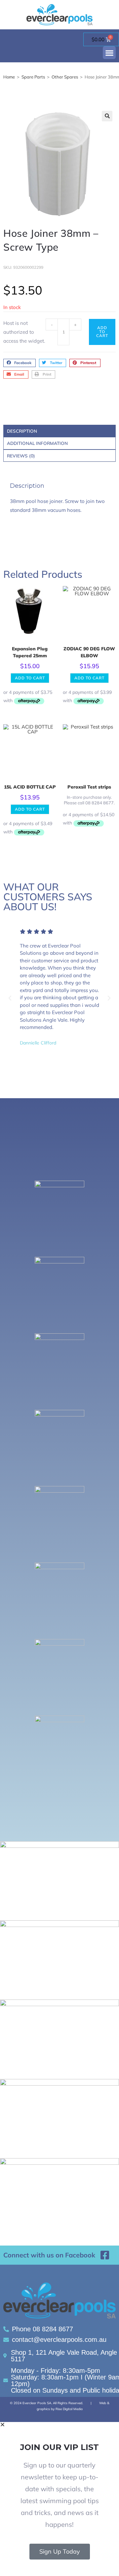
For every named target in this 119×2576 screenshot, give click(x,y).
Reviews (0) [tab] (21, 456)
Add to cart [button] (30, 678)
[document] (59, 2499)
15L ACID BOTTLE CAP (30, 787)
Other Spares (65, 77)
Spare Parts (33, 77)
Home (9, 77)
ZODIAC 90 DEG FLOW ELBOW (89, 652)
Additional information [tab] (37, 443)
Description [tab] (22, 431)
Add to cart (102, 332)
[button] (109, 53)
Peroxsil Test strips (89, 787)
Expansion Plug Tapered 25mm (30, 652)
